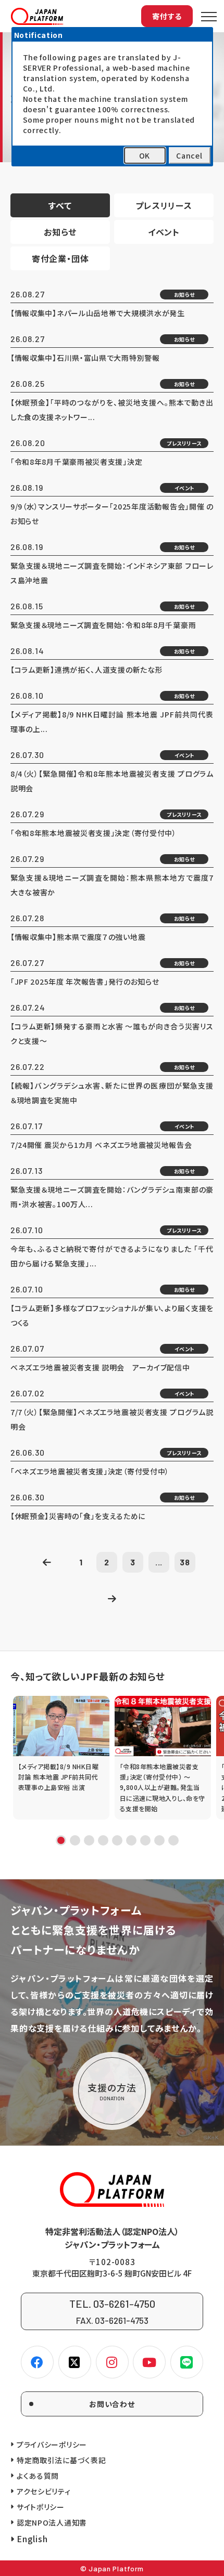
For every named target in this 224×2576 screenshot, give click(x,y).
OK (145, 155)
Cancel (189, 155)
